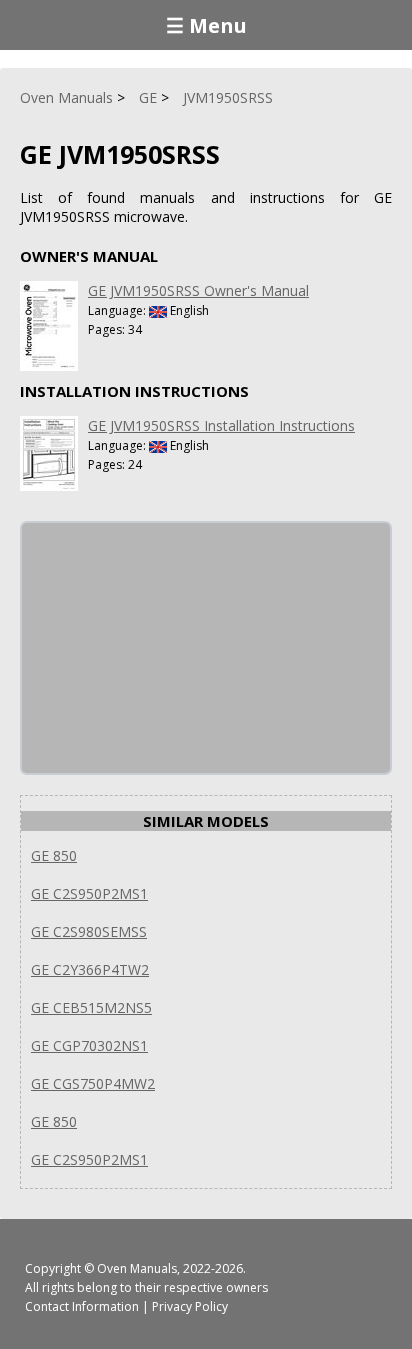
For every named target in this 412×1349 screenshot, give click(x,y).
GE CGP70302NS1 (89, 1045)
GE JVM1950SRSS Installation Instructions (221, 425)
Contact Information (82, 1306)
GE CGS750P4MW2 (93, 1083)
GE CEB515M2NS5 (91, 1007)
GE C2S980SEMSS (89, 931)
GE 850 (54, 855)
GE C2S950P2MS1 (89, 893)
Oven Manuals (137, 1268)
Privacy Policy (190, 1306)
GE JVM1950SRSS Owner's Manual (198, 290)
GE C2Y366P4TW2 (90, 969)
